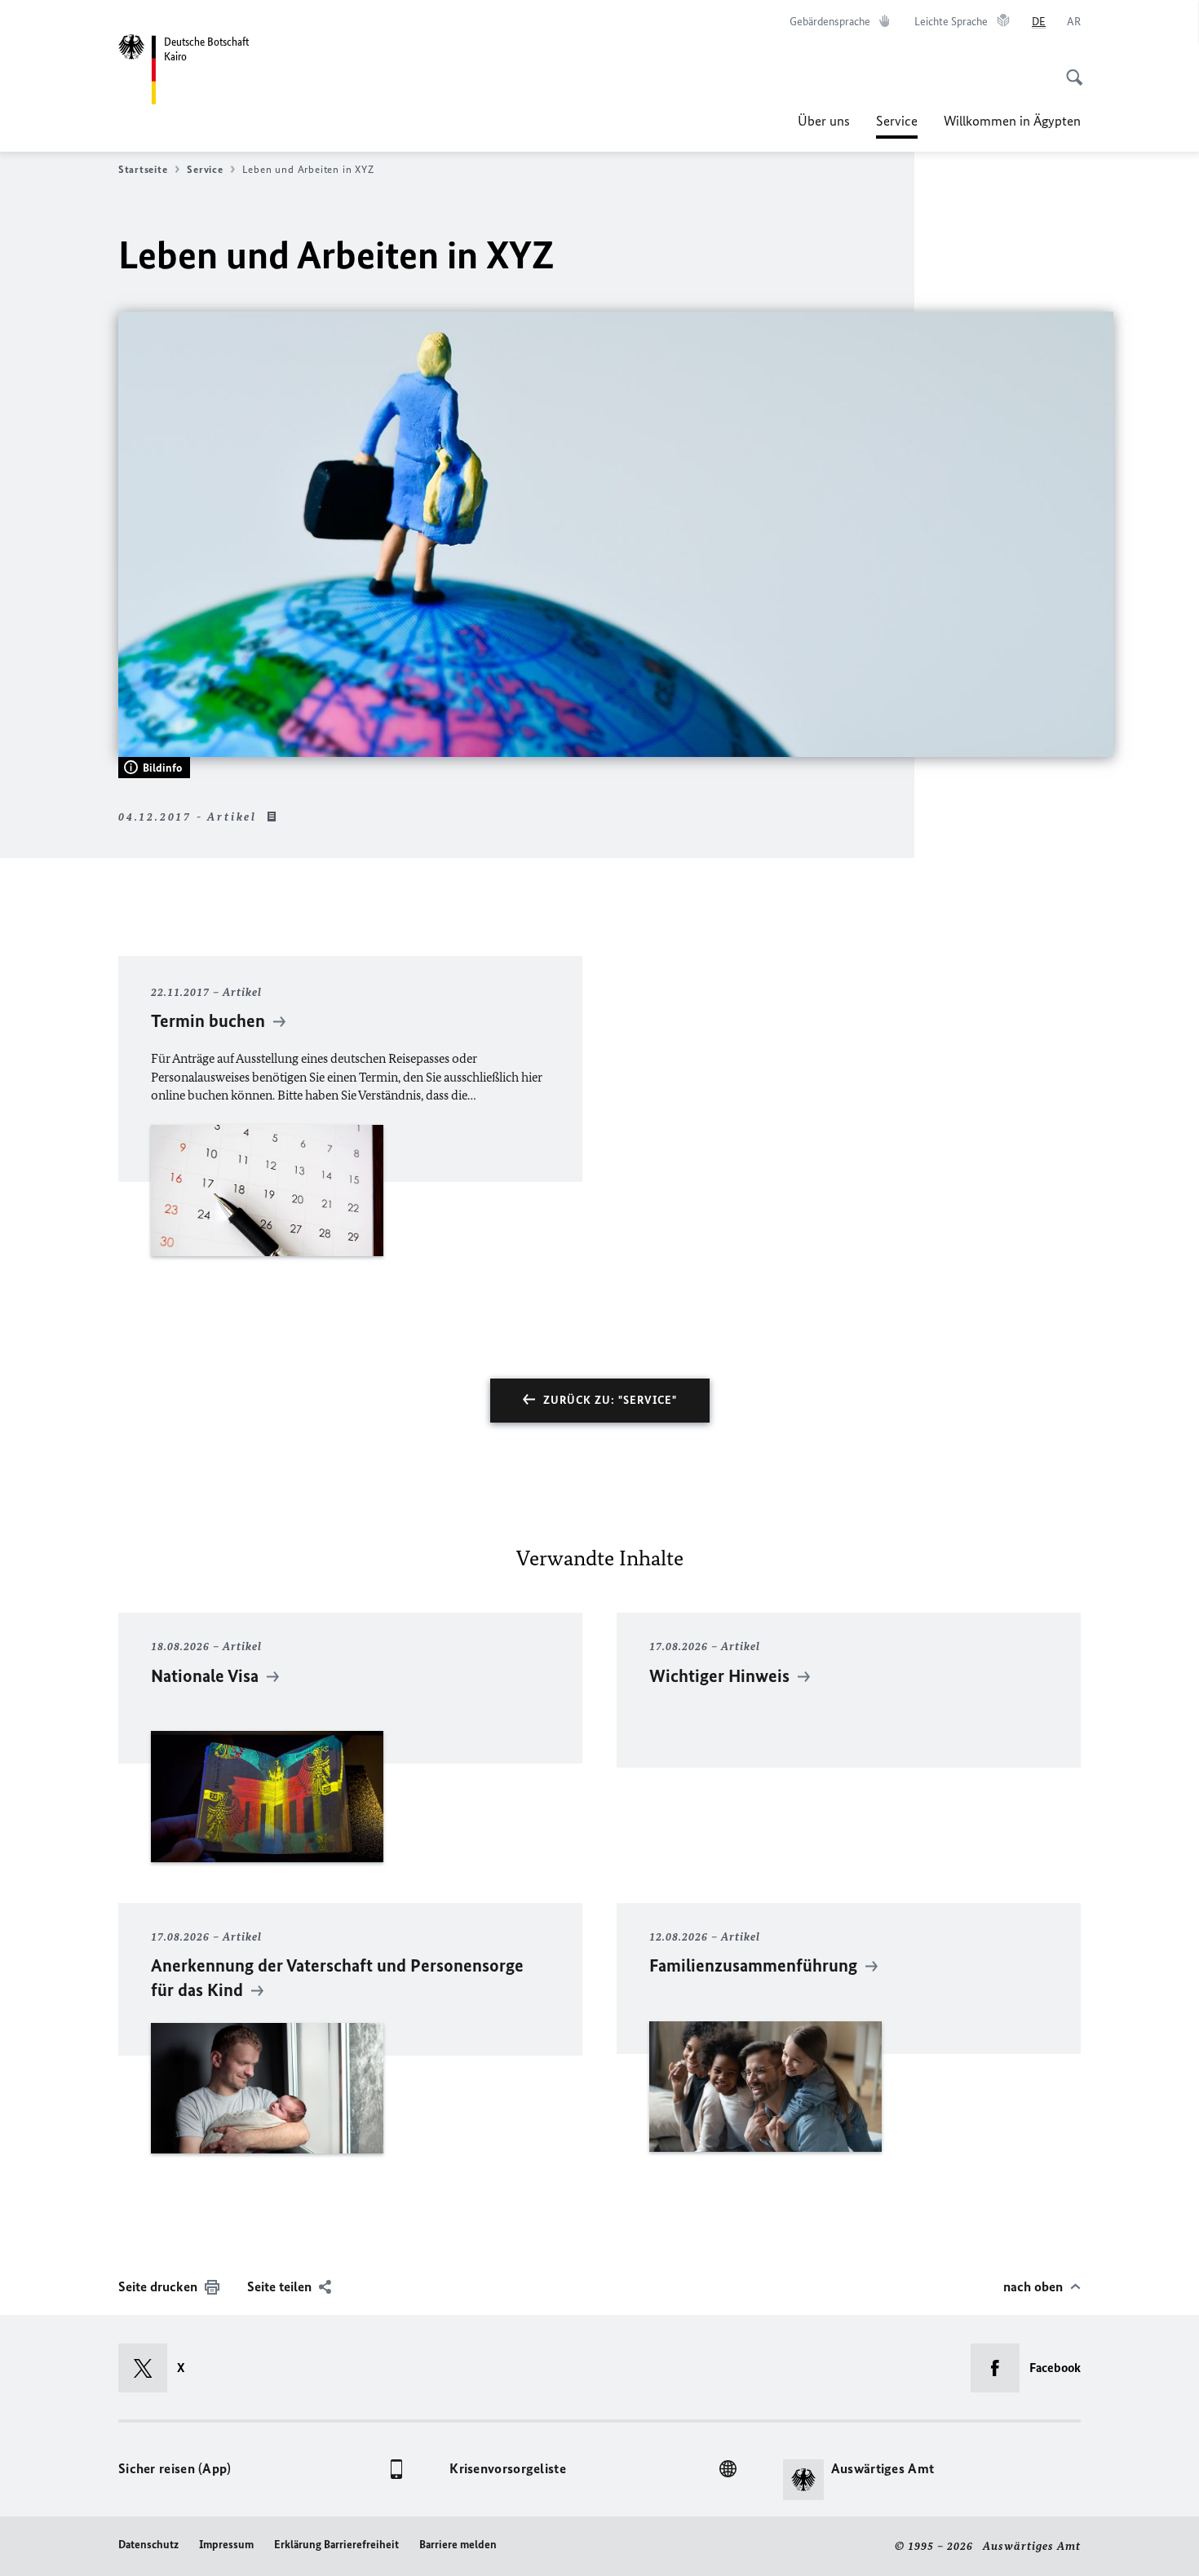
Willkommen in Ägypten (1012, 121)
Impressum (226, 2545)
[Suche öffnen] (1069, 69)
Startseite (143, 169)
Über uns (824, 121)
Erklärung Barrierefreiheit (336, 2545)
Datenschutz (148, 2545)
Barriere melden (458, 2545)
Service (897, 126)
